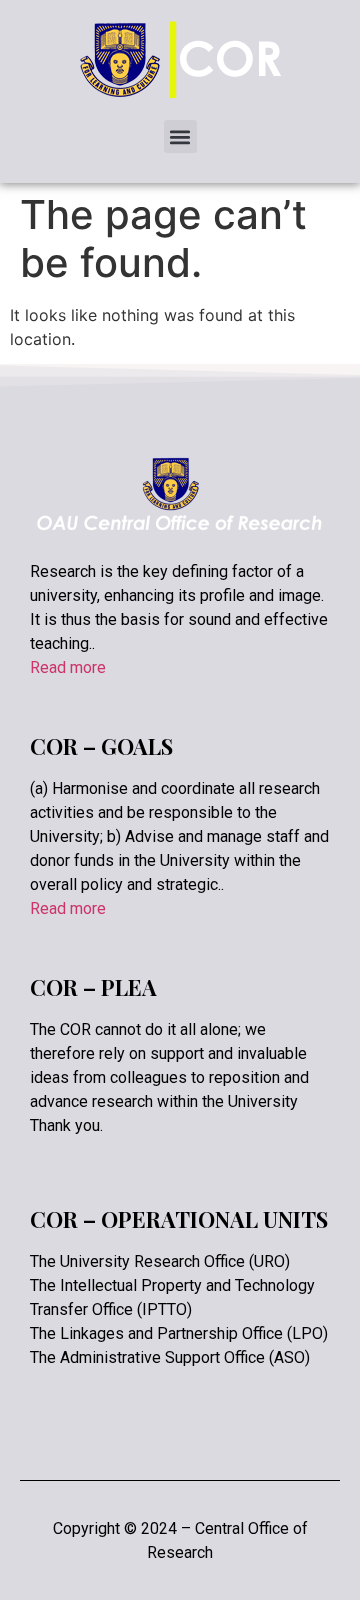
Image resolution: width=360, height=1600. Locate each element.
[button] (180, 136)
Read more (68, 667)
